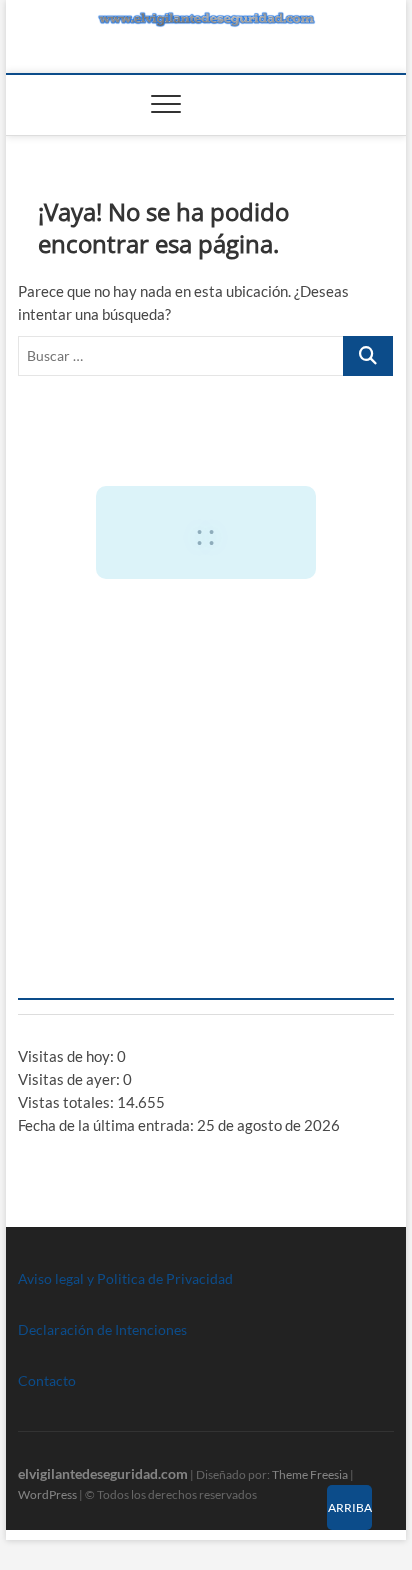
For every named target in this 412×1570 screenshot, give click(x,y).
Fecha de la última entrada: (107, 1125)
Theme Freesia (310, 1474)
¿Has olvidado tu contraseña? (205, 947)
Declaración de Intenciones (102, 1329)
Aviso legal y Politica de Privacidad (125, 1278)
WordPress (47, 1494)
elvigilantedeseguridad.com (103, 1473)
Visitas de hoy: (67, 1056)
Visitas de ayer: (70, 1079)
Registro (303, 887)
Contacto (47, 1380)
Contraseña (65, 731)
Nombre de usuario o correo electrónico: (162, 645)
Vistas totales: (67, 1102)
